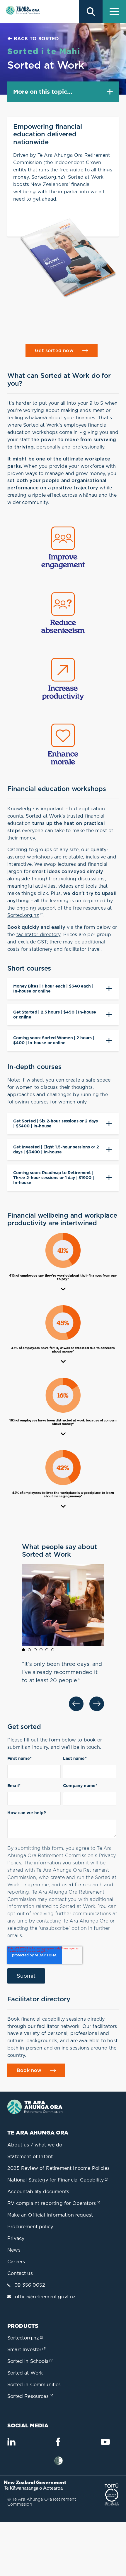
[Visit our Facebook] (58, 2444)
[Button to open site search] (91, 12)
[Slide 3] (35, 1650)
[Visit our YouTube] (105, 2445)
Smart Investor (27, 2349)
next (97, 1704)
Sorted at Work (25, 2373)
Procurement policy (30, 2226)
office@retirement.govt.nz (45, 2297)
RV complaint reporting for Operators (54, 2203)
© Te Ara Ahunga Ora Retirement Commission (42, 2502)
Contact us (20, 2273)
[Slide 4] (41, 1650)
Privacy (16, 2238)
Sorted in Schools (30, 2361)
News (14, 2250)
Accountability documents (38, 2191)
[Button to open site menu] (114, 12)
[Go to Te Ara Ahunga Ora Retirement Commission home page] (22, 12)
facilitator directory (39, 934)
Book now (29, 2070)
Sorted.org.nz (25, 915)
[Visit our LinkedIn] (11, 2444)
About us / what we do (35, 2145)
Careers (16, 2262)
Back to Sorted (36, 39)
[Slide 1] (23, 1650)
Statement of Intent (30, 2156)
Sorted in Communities (34, 2384)
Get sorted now (54, 350)
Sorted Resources (31, 2396)
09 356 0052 (30, 2285)
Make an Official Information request (50, 2215)
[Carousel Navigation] (63, 1704)
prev (76, 1704)
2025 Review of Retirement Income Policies (58, 2168)
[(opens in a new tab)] (37, 2489)
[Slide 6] (53, 1650)
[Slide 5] (47, 1650)
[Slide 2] (29, 1650)
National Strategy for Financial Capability (58, 2180)
